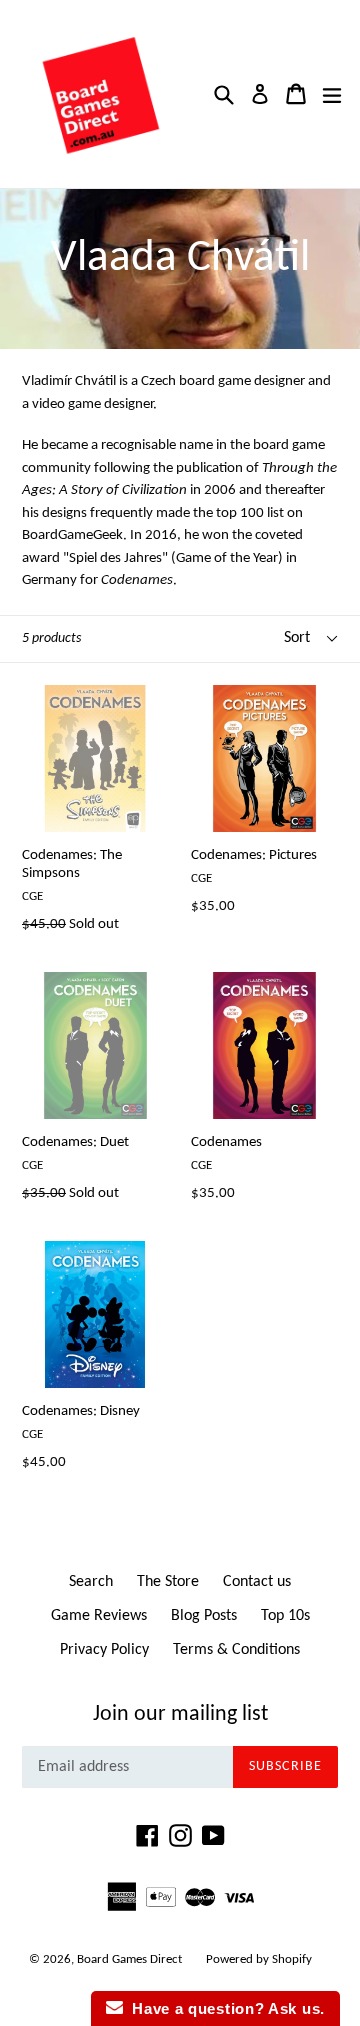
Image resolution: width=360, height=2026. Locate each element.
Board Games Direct (129, 1959)
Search (91, 1582)
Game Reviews (99, 1616)
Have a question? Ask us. (224, 2008)
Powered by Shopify (259, 1959)
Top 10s (285, 1616)
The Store (168, 1582)
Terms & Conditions (236, 1650)
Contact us (257, 1582)
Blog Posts (204, 1616)
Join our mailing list (180, 1714)
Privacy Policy (104, 1650)
